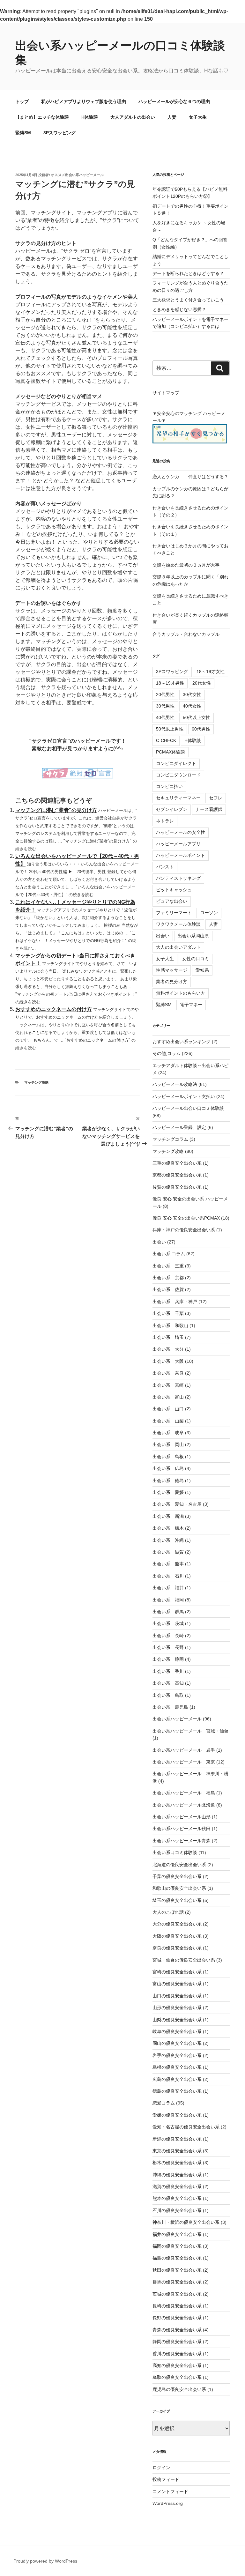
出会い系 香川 (168, 1671)
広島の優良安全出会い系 (177, 2079)
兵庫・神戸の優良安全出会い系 (184, 1230)
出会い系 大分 (168, 1349)
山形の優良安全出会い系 (177, 2008)
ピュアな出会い (172, 901)
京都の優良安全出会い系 (177, 1175)
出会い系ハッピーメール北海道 (184, 1805)
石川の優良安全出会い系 (177, 2210)
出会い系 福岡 (168, 1600)
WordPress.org (168, 2503)
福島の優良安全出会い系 (177, 2258)
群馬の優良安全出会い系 (177, 2282)
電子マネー (191, 1005)
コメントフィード (170, 2491)
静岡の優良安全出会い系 (177, 2342)
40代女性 (192, 706)
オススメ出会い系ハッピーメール (77, 175)
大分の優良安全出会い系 (177, 1924)
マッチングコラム (170, 1139)
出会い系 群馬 (168, 1612)
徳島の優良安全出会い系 (177, 2091)
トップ (22, 101)
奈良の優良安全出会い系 (177, 1948)
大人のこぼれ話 (168, 1912)
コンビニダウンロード (178, 775)
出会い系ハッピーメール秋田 (182, 1829)
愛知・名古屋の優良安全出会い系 (186, 2127)
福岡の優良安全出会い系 (177, 2246)
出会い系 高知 (168, 1683)
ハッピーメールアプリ (178, 844)
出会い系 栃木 (168, 1528)
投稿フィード (166, 2479)
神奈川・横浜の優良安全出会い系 (186, 2222)
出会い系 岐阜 (168, 1433)
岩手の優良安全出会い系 (177, 2055)
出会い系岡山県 (193, 936)
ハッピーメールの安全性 (181, 832)
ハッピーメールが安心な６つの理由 (174, 101)
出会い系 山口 (168, 1409)
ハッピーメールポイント (181, 855)
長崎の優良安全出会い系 (177, 2306)
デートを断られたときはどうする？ (188, 273)
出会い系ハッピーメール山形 (182, 1817)
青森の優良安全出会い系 (177, 2330)
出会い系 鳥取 (168, 1695)
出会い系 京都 (168, 1278)
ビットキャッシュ (174, 890)
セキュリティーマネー (178, 798)
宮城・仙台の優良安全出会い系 (184, 1960)
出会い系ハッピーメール (177, 1719)
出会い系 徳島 (168, 1481)
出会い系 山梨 (168, 1421)
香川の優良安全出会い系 (177, 2354)
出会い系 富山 (168, 1397)
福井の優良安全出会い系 (177, 2234)
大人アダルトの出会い (133, 117)
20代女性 (202, 683)
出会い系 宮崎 (168, 1385)
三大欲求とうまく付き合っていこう (188, 300)
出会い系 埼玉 (168, 1337)
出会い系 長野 (168, 1647)
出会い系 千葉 (168, 1313)
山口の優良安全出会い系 (177, 1996)
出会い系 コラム (169, 1254)
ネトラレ (165, 821)
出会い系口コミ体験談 (175, 1852)
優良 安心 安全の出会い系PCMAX (186, 1218)
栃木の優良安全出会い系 (177, 2163)
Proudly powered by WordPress (45, 2561)
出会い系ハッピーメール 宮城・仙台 (190, 1731)
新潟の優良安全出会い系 (177, 2139)
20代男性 (165, 694)
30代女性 (192, 694)
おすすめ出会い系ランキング (182, 1042)
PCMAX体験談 (171, 752)
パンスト (165, 867)
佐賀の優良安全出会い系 (177, 1187)
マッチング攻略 (37, 1082)
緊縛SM (23, 133)
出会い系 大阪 (168, 1361)
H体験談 (90, 117)
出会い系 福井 (168, 1588)
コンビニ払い (169, 786)
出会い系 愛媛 (168, 1492)
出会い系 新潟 (168, 1516)
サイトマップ (166, 393)
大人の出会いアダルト (178, 947)
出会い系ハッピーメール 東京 (184, 1762)
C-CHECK (166, 740)
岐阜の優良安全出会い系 (177, 2031)
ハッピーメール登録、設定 (179, 1127)
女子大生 (198, 117)
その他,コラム (167, 1053)
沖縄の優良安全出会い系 (177, 2175)
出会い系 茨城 (168, 1623)
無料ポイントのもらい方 (181, 993)
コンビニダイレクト (176, 763)
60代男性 (201, 729)
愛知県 (202, 970)
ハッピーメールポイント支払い (184, 1096)
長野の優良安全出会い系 (177, 2318)
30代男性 (165, 706)
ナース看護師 (209, 809)
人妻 (172, 117)
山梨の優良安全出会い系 (177, 2020)
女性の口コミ (196, 959)
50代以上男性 (170, 729)
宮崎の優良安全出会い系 (177, 1972)
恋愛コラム (164, 2103)
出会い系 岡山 (168, 1444)
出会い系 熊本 (168, 1564)
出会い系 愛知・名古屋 (177, 1504)
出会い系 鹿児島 (170, 1707)
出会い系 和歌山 (170, 1325)
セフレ (216, 798)
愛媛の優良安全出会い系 (177, 2115)
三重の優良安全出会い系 (177, 1163)
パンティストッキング (178, 878)
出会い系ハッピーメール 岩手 (184, 1750)
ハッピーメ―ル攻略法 (175, 1084)
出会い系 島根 (168, 1457)
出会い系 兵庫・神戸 (175, 1302)
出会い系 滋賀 (168, 1552)
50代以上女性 (197, 717)
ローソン (209, 913)
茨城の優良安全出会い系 (177, 2294)
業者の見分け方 (172, 982)
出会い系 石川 (168, 1576)
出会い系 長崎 (168, 1636)
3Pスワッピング (59, 133)
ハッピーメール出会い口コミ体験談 (188, 1108)
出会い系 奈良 (168, 1373)
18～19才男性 (170, 683)
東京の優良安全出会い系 (177, 2151)
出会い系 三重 (168, 1266)
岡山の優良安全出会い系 (177, 2043)
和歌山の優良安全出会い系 (179, 1888)
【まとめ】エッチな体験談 (42, 117)
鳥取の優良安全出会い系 (177, 2377)
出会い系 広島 (168, 1468)
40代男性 (165, 717)
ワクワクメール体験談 (178, 924)
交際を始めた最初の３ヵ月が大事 (186, 565)
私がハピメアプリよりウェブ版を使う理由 (84, 101)
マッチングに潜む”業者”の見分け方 (56, 810)
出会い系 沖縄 (168, 1540)
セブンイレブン (172, 809)
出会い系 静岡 (168, 1659)
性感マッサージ (172, 970)
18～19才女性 (211, 672)
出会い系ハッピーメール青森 (182, 1841)
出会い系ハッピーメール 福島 (184, 1793)
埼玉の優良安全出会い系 (177, 1900)
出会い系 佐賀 (168, 1289)
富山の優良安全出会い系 (177, 1984)
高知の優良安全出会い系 (177, 2365)
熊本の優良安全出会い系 (177, 2198)
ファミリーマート (174, 913)
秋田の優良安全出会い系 (177, 2270)
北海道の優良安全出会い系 (179, 1865)
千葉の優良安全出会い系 (177, 1876)
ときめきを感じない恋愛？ (179, 309)
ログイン (161, 2468)
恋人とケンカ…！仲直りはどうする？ (190, 477)
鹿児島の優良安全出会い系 (179, 2389)
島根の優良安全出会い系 (177, 2067)
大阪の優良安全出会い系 (177, 1936)
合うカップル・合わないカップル (186, 634)
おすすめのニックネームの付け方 (54, 1009)
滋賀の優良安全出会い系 (177, 2186)
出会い (163, 936)
